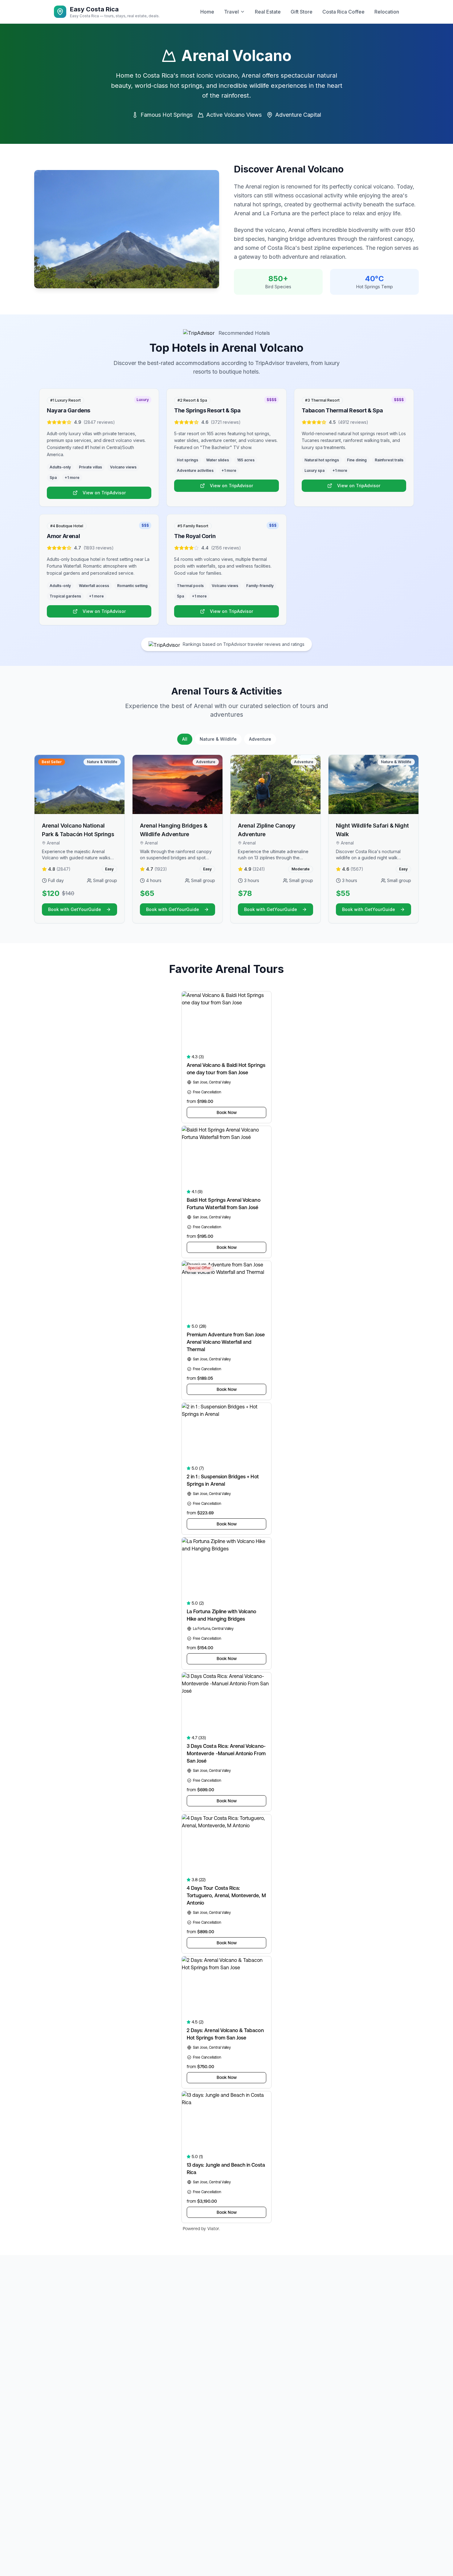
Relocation (387, 12)
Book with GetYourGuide (75, 909)
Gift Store (302, 12)
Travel (231, 12)
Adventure (260, 739)
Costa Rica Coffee (343, 12)
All (185, 739)
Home (207, 12)
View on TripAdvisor (104, 493)
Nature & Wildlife (218, 739)
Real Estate (268, 12)
